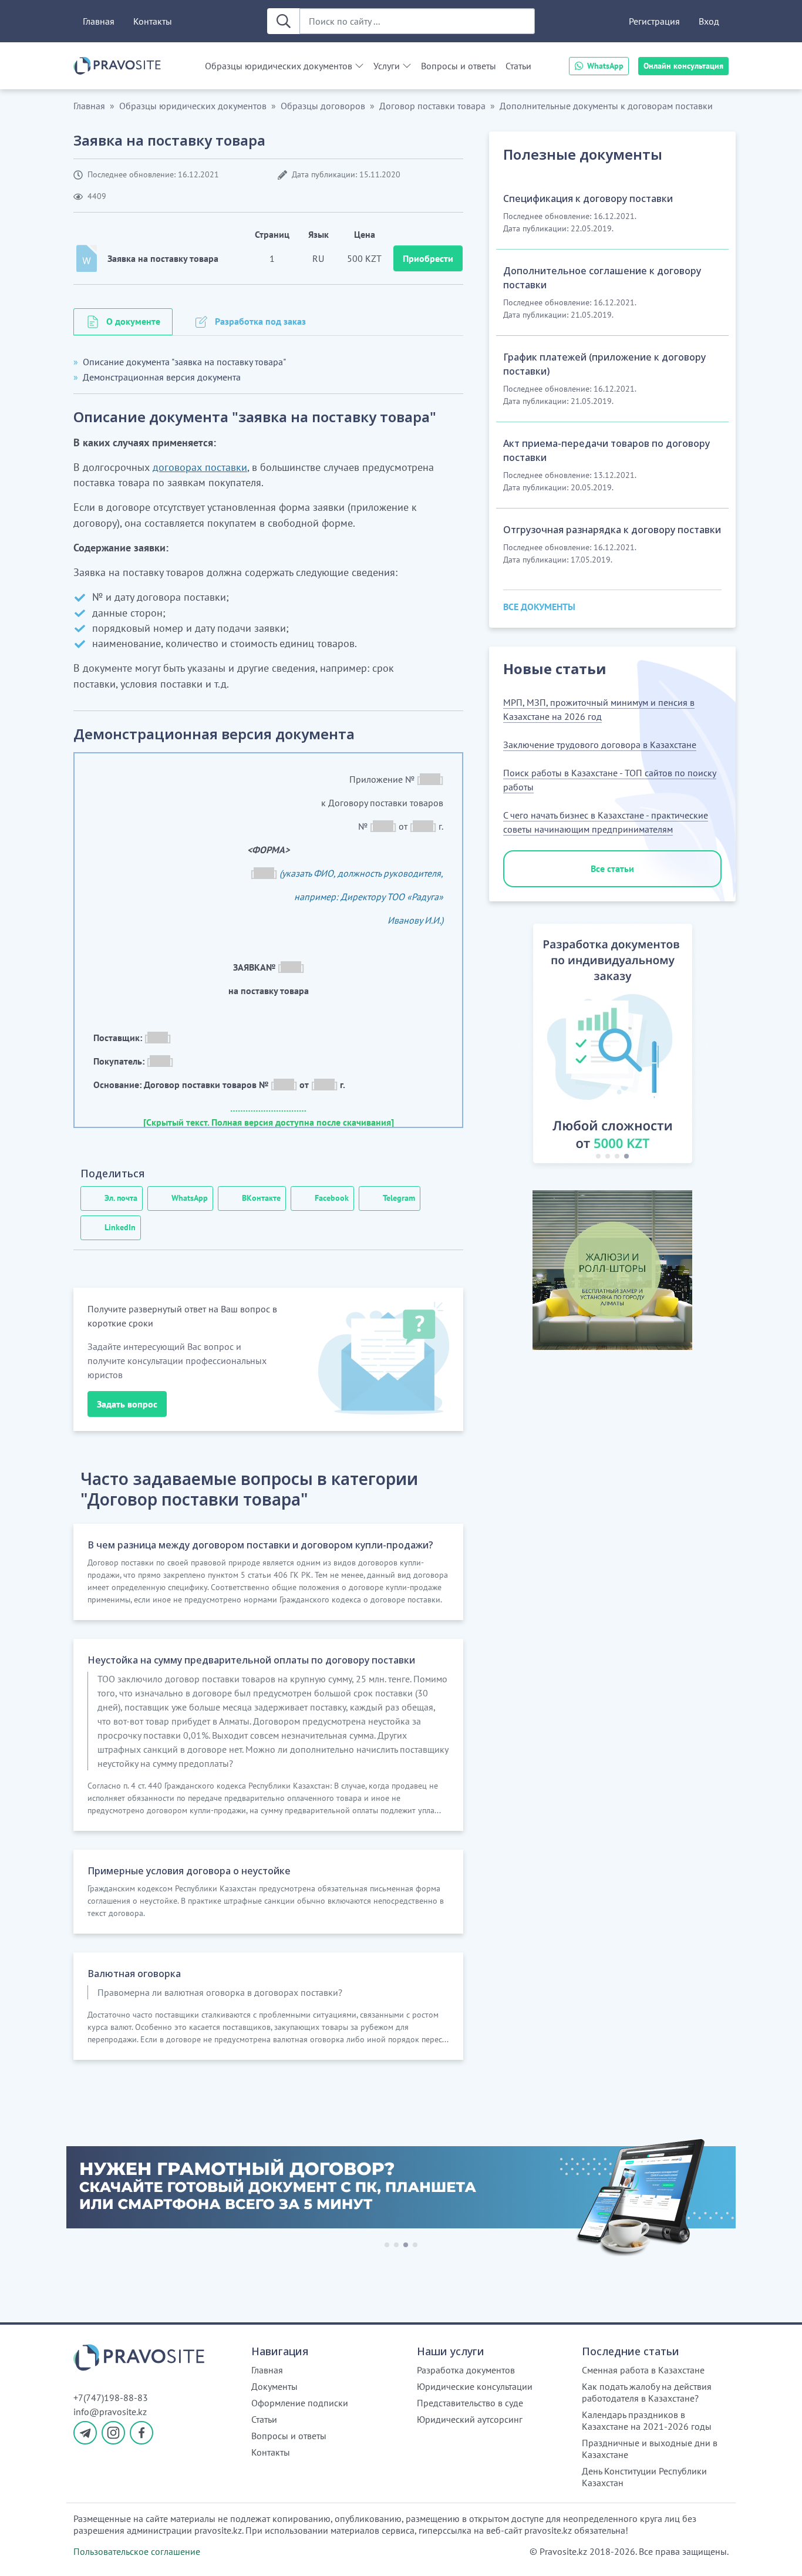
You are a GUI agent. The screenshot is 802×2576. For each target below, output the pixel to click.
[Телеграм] (85, 2433)
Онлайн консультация (683, 66)
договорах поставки (200, 467)
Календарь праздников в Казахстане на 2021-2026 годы (647, 2420)
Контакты (153, 21)
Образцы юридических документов (279, 66)
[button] (520, 1046)
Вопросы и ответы (459, 66)
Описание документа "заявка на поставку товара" (184, 362)
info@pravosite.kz (110, 2412)
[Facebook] (141, 2433)
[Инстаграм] (113, 2433)
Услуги (387, 66)
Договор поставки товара (432, 106)
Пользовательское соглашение (137, 2551)
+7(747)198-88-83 (111, 2397)
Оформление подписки (300, 2403)
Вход (709, 21)
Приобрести (428, 258)
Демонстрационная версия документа (162, 377)
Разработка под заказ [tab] (260, 321)
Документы (274, 2386)
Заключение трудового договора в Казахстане (600, 745)
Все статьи (612, 868)
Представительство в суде (470, 2403)
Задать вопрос (127, 1404)
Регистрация (654, 21)
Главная (99, 21)
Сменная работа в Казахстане (643, 2370)
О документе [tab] (133, 321)
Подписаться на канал (506, 2552)
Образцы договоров (323, 106)
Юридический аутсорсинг (470, 2419)
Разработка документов (466, 2370)
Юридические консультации (475, 2386)
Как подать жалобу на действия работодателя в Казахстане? (647, 2392)
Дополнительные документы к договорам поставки (606, 106)
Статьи (518, 66)
